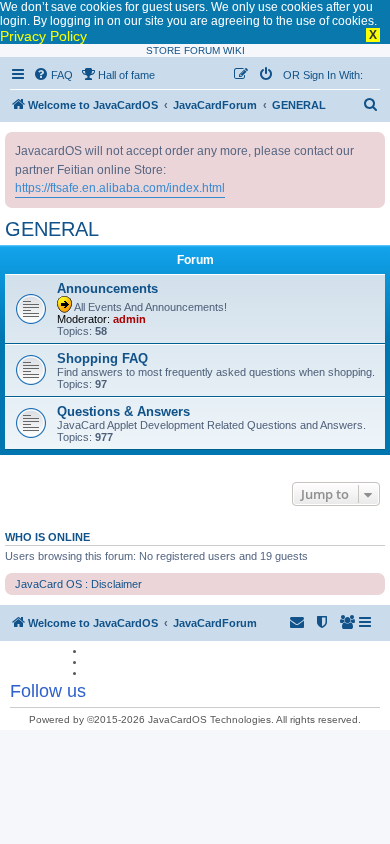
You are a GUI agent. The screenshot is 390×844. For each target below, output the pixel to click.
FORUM (202, 50)
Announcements (107, 288)
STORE (163, 50)
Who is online (47, 537)
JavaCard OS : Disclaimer (78, 584)
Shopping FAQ (102, 358)
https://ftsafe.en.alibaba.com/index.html (120, 188)
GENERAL (52, 229)
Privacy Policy (43, 36)
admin (129, 319)
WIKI (234, 50)
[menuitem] (53, 75)
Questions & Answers (123, 411)
